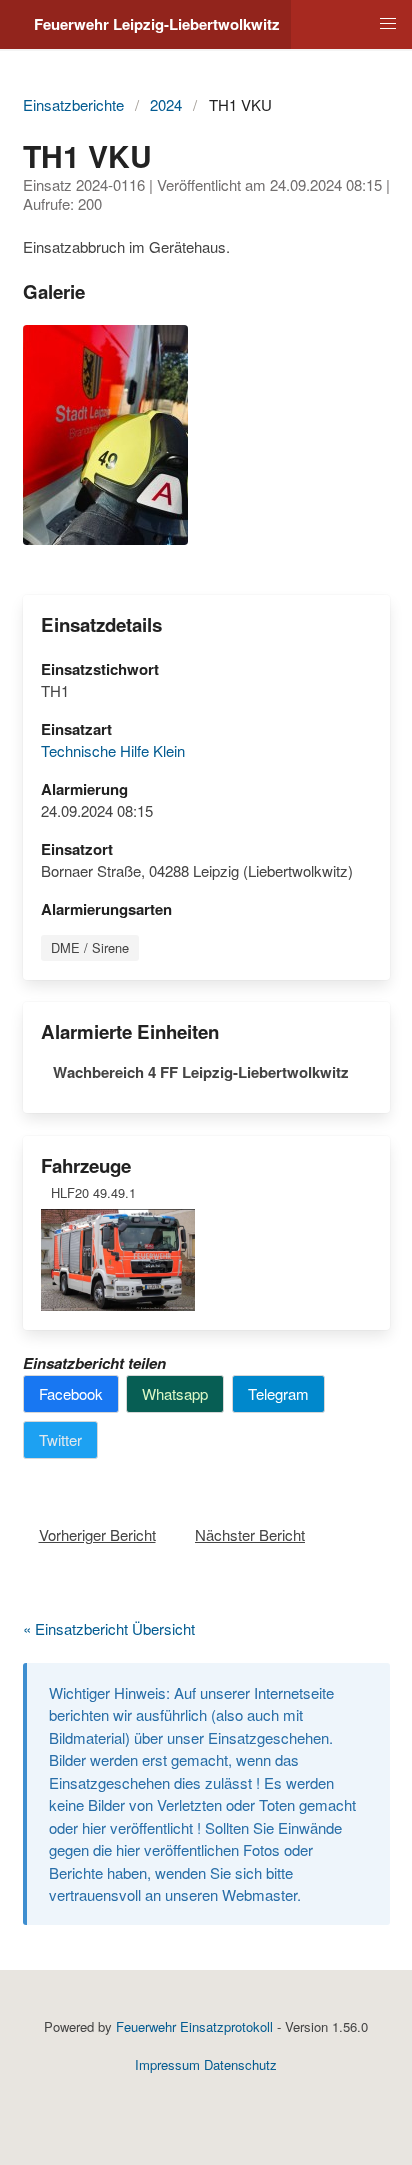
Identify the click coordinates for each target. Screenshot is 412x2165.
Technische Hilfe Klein (113, 750)
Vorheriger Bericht (97, 1534)
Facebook (71, 1393)
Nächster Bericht (250, 1534)
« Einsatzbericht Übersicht (109, 1628)
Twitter (60, 1439)
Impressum (167, 2064)
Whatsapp (175, 1393)
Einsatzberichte (73, 104)
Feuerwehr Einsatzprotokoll (194, 2026)
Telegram (278, 1393)
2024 (166, 104)
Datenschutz (240, 2064)
